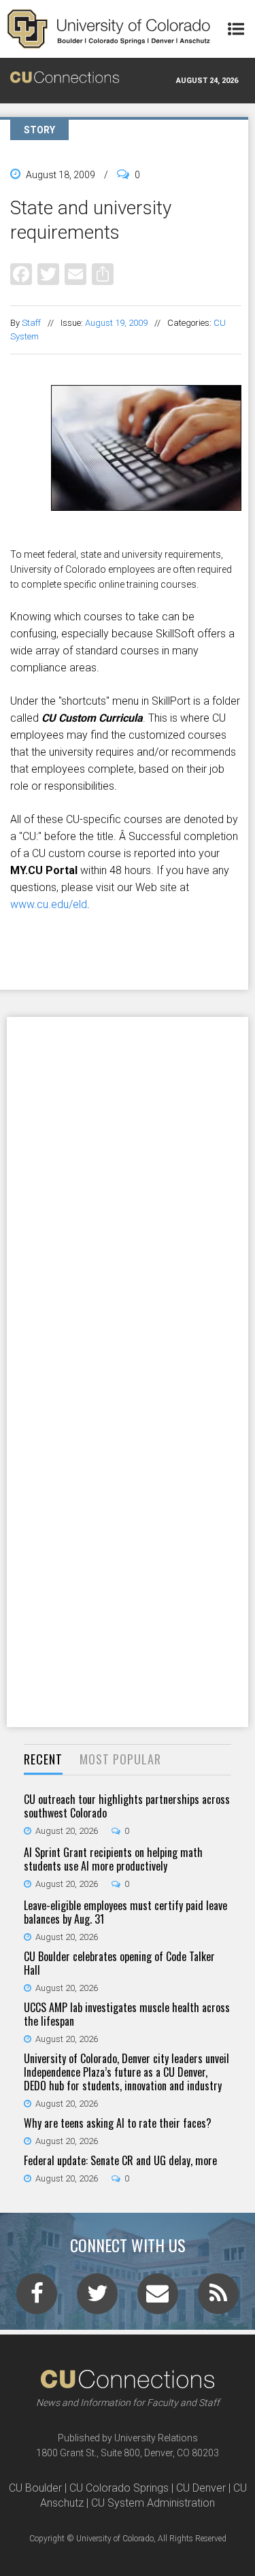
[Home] (109, 29)
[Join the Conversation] (37, 2298)
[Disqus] (128, 1194)
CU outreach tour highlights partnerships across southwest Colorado (127, 1806)
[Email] (75, 274)
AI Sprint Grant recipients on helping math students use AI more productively (113, 1859)
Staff (31, 323)
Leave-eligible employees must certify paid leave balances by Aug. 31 (125, 1912)
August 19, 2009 (116, 323)
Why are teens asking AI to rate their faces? (118, 2123)
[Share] (103, 274)
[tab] (43, 1760)
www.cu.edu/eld (49, 904)
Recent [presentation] (43, 1759)
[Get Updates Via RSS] (218, 2298)
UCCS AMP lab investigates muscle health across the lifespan (127, 2014)
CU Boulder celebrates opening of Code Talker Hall (119, 1963)
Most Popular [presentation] (120, 1759)
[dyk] (126, 539)
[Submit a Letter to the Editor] (158, 2298)
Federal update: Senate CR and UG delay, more (120, 2160)
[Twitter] (48, 274)
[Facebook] (21, 274)
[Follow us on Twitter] (97, 2298)
